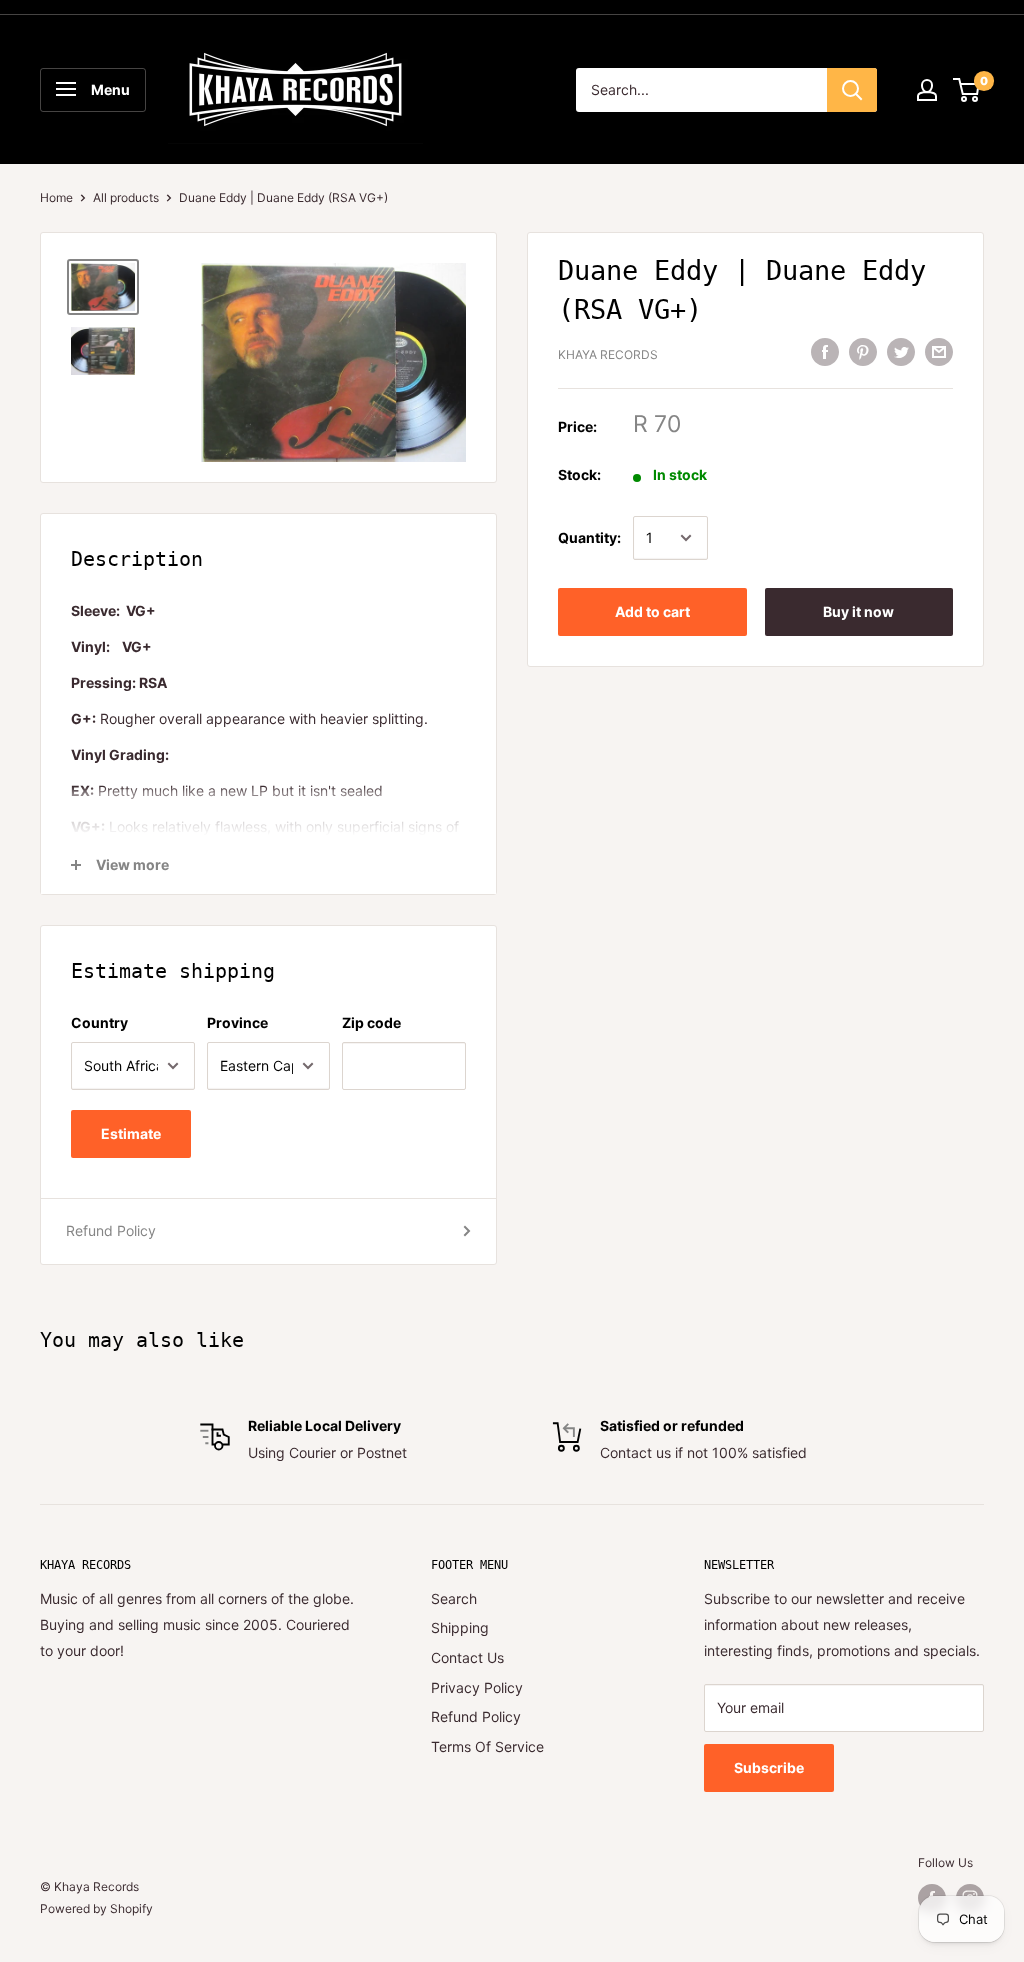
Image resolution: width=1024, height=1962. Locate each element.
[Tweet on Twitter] (901, 352)
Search (454, 1598)
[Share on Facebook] (825, 352)
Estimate (131, 1133)
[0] (967, 90)
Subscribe (769, 1767)
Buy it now (858, 611)
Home (56, 197)
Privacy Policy (477, 1687)
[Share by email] (939, 352)
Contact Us (467, 1657)
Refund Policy (111, 1230)
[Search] (852, 90)
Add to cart (652, 611)
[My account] (927, 90)
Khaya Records (608, 354)
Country (99, 1022)
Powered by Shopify (96, 1908)
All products (126, 197)
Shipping (460, 1627)
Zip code (371, 1022)
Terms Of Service (487, 1746)
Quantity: (589, 537)
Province (237, 1022)
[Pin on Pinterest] (863, 352)
